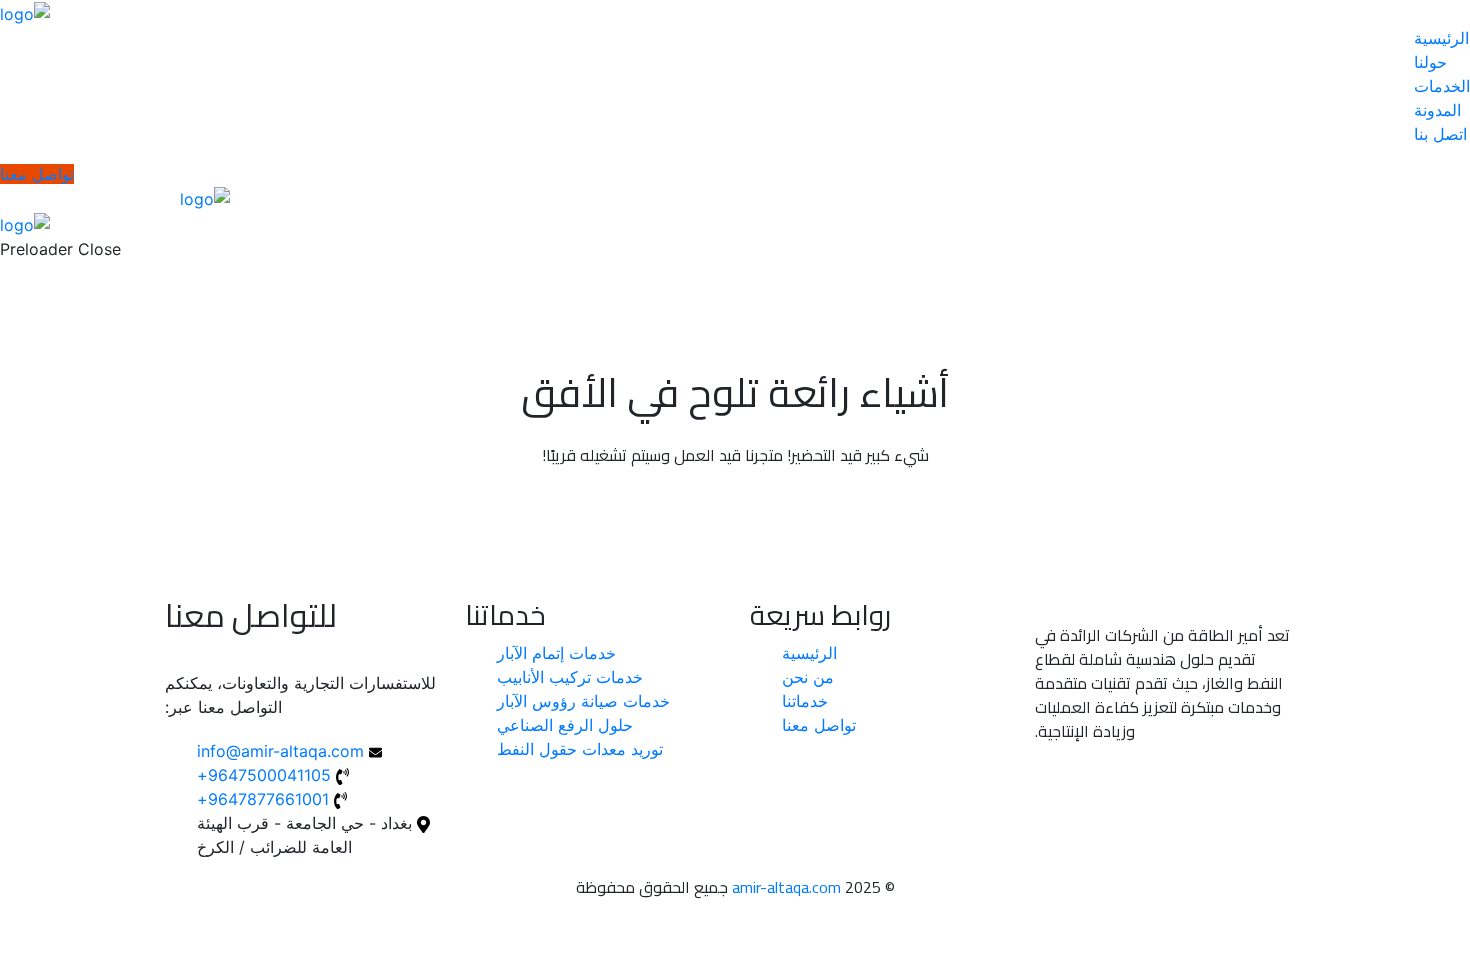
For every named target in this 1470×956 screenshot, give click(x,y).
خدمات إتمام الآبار (556, 653)
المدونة (1437, 110)
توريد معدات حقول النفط (580, 749)
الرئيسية (1441, 38)
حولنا (1430, 62)
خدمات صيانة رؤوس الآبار (583, 701)
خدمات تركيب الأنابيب (570, 677)
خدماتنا (805, 701)
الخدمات (1442, 86)
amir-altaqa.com (786, 887)
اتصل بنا (1440, 134)
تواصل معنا (37, 174)
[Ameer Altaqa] (25, 12)
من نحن (808, 677)
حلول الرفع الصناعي (565, 725)
